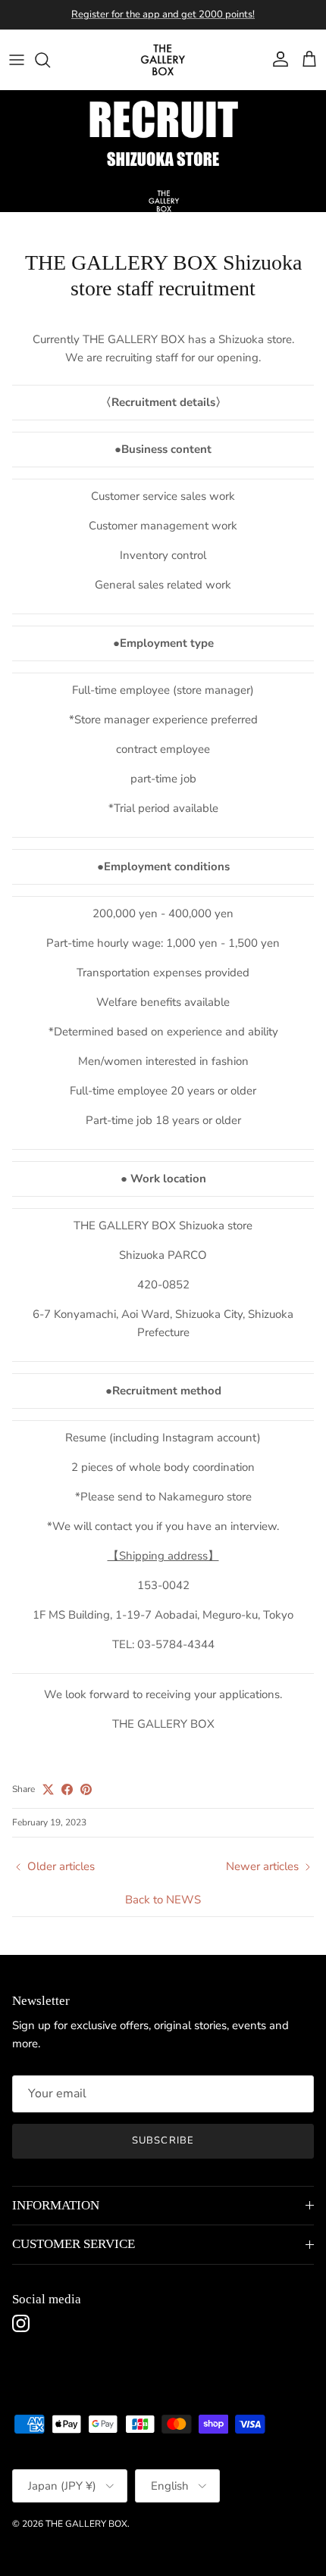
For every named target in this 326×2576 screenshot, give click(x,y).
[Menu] (17, 60)
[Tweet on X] (48, 1789)
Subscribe (163, 2140)
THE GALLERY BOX (86, 2524)
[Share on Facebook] (67, 1789)
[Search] (50, 60)
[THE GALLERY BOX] (163, 60)
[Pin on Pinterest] (86, 1789)
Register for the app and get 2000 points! (163, 14)
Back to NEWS (163, 1900)
